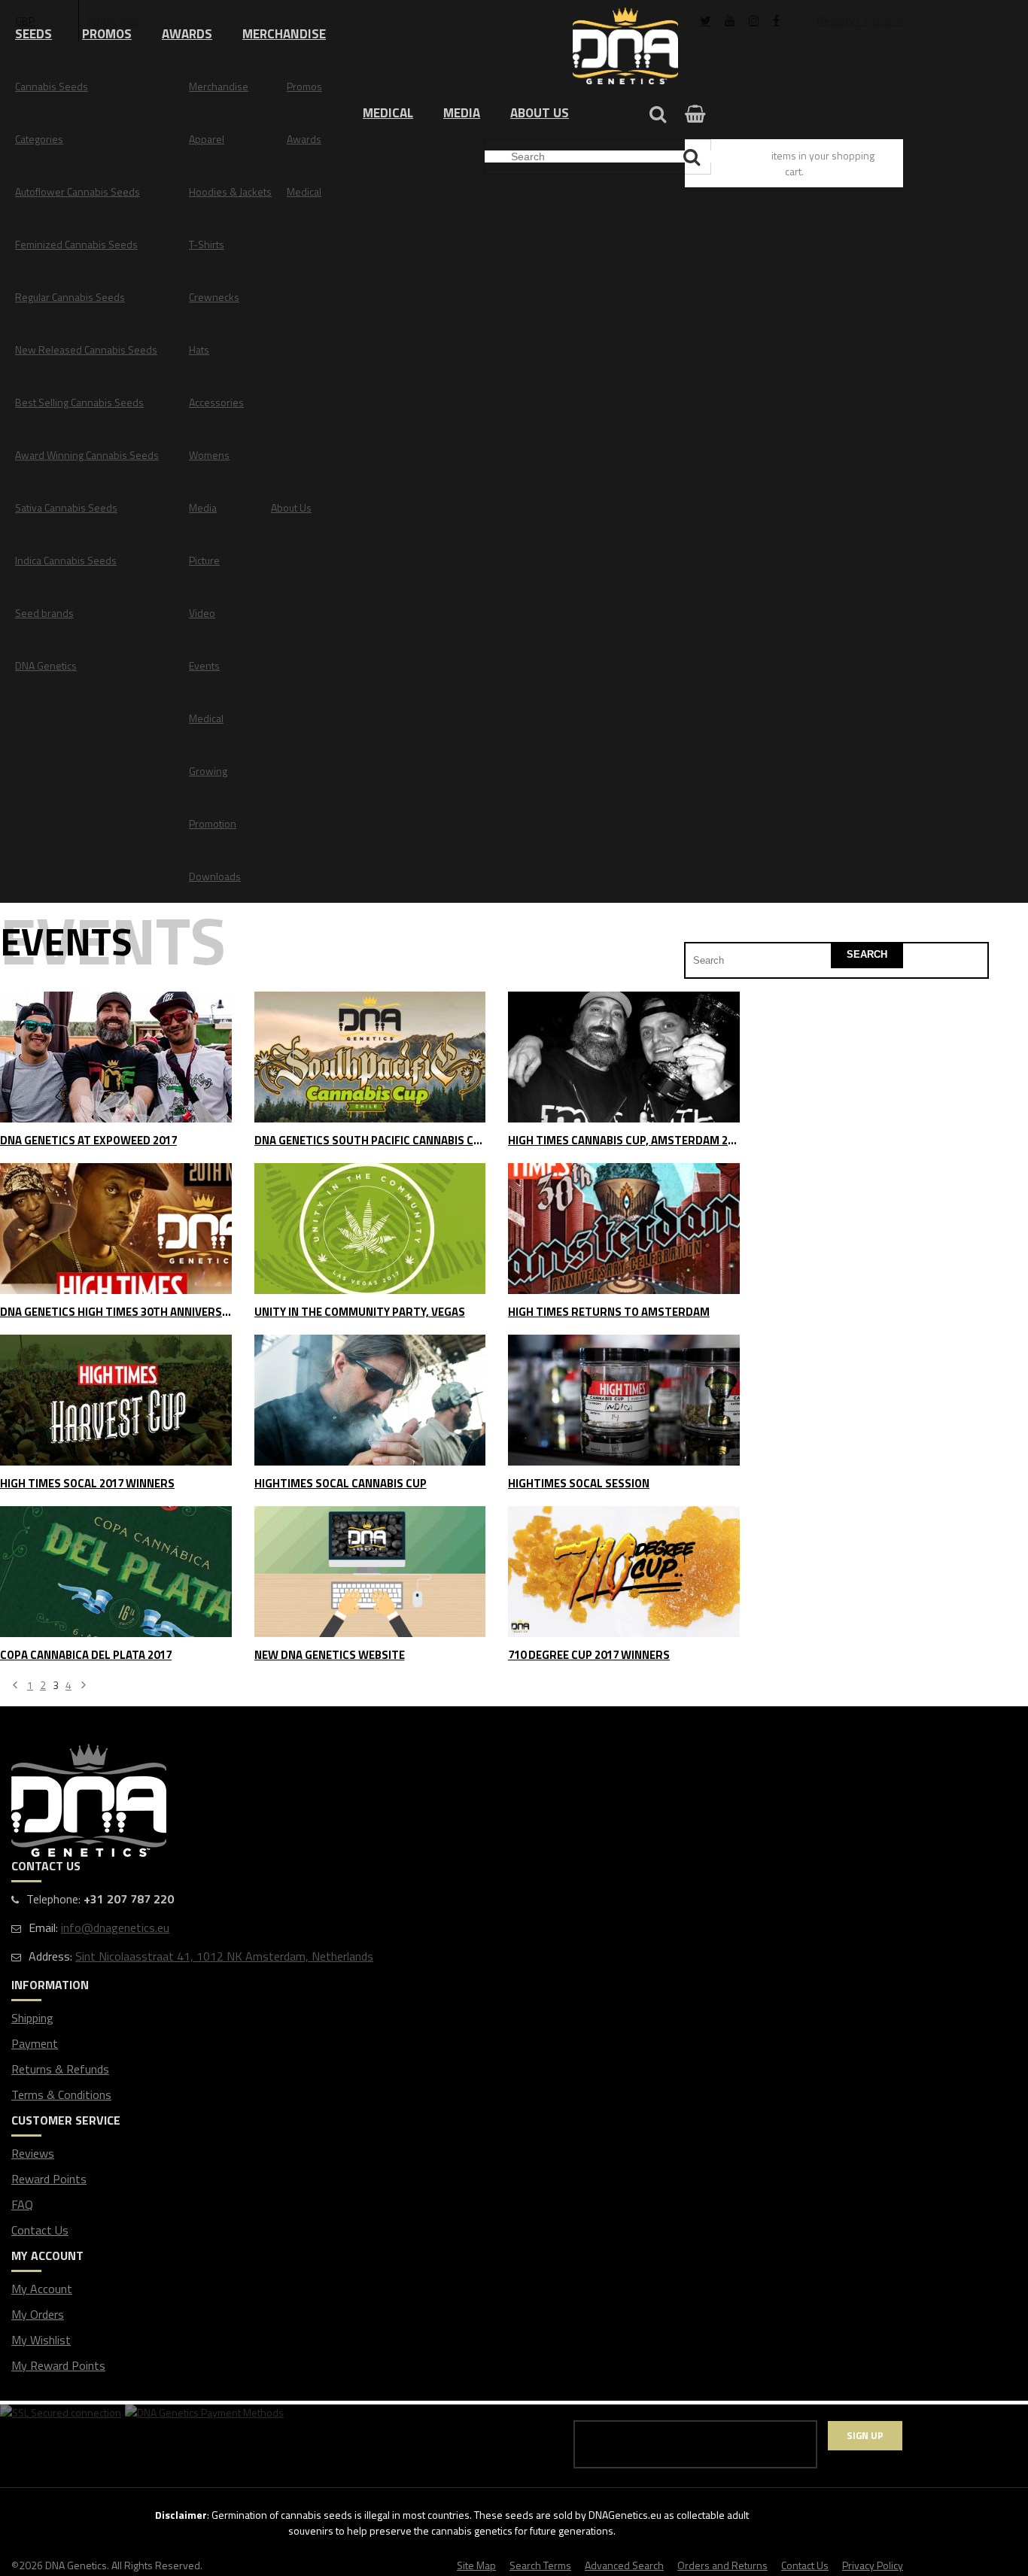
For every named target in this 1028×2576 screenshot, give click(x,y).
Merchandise (284, 34)
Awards (187, 34)
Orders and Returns (722, 2565)
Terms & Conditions (61, 2095)
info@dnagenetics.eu (115, 1927)
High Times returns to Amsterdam (609, 1312)
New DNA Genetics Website (330, 1656)
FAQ (22, 2204)
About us (540, 113)
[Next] (84, 1686)
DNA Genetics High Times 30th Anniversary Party (116, 1312)
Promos (107, 34)
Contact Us (40, 2230)
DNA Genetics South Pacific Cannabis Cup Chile (370, 1141)
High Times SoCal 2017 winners (87, 1484)
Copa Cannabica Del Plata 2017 (86, 1656)
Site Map (476, 2565)
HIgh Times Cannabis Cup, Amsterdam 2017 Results (624, 1141)
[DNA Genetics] (625, 47)
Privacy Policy (873, 2565)
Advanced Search (624, 2565)
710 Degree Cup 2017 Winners (589, 1656)
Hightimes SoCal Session (579, 1484)
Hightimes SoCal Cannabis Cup (341, 1484)
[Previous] (15, 1686)
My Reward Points (58, 2365)
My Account (42, 2289)
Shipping (32, 2018)
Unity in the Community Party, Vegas (360, 1312)
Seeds (33, 34)
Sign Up (865, 2435)
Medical (388, 113)
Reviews (33, 2153)
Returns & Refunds (60, 2069)
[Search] (693, 157)
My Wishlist (41, 2340)
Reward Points (49, 2179)
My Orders (38, 2314)
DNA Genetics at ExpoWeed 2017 (88, 1141)
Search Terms (540, 2565)
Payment (35, 2043)
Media (462, 113)
